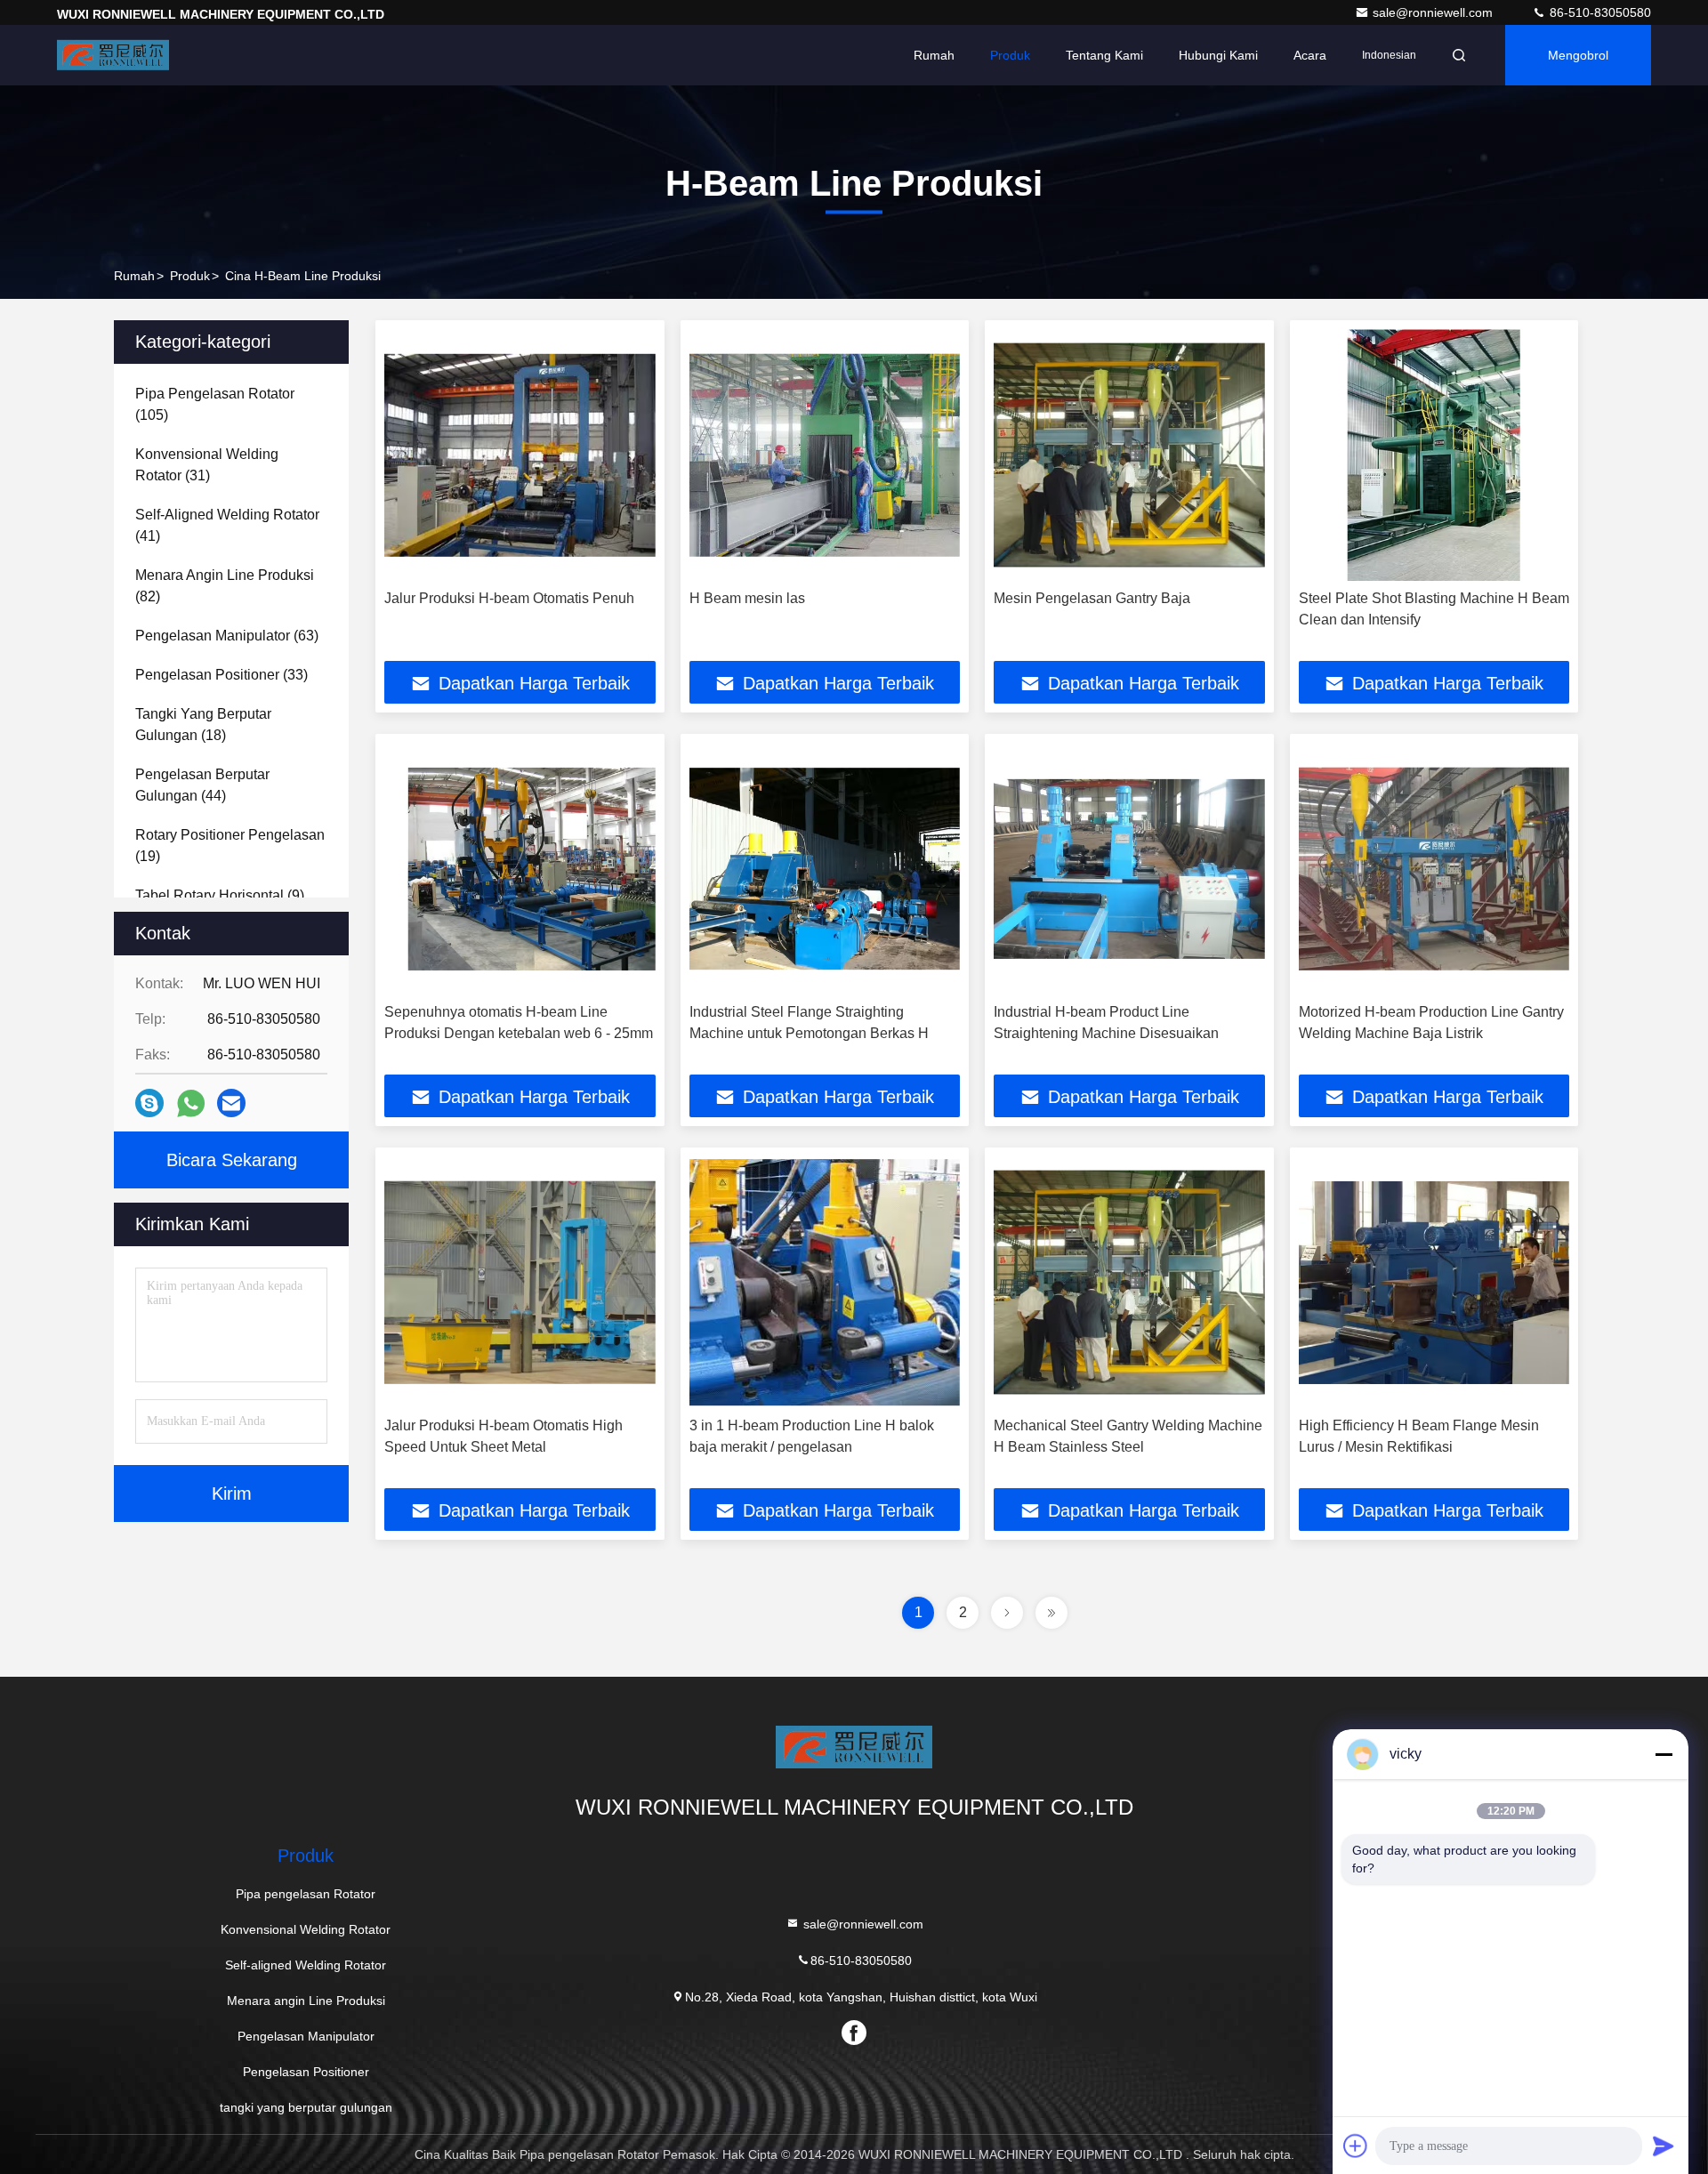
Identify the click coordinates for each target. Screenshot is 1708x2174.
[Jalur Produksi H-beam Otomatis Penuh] (520, 455)
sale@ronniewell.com (1434, 12)
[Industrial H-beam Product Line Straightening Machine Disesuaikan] (1129, 869)
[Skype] (149, 1103)
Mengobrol (1578, 55)
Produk (1010, 55)
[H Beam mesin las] (825, 455)
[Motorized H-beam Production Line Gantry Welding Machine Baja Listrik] (1434, 869)
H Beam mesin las (747, 598)
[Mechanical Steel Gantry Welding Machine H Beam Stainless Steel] (1129, 1282)
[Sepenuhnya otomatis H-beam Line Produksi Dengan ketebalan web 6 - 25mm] (520, 869)
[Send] (1664, 2146)
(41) (227, 525)
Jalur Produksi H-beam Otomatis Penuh (509, 598)
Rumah (934, 55)
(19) (230, 845)
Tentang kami (1104, 55)
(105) (215, 404)
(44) (202, 785)
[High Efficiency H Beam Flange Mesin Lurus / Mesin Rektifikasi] (1434, 1282)
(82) (225, 586)
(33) (222, 675)
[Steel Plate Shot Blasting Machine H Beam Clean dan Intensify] (1434, 455)
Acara (1310, 55)
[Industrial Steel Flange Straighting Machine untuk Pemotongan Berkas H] (825, 869)
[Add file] (1356, 2146)
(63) (227, 636)
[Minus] (1664, 1754)
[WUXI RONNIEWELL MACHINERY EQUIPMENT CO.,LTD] (113, 55)
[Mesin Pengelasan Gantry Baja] (1129, 455)
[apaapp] (191, 1103)
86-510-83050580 (1599, 12)
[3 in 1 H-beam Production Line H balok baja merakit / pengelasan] (825, 1282)
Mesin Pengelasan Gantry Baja (1092, 598)
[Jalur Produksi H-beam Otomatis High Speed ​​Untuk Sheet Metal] (520, 1282)
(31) (207, 465)
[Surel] (231, 1103)
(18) (203, 725)
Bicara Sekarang (232, 1160)
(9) (220, 895)
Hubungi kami (1218, 55)
